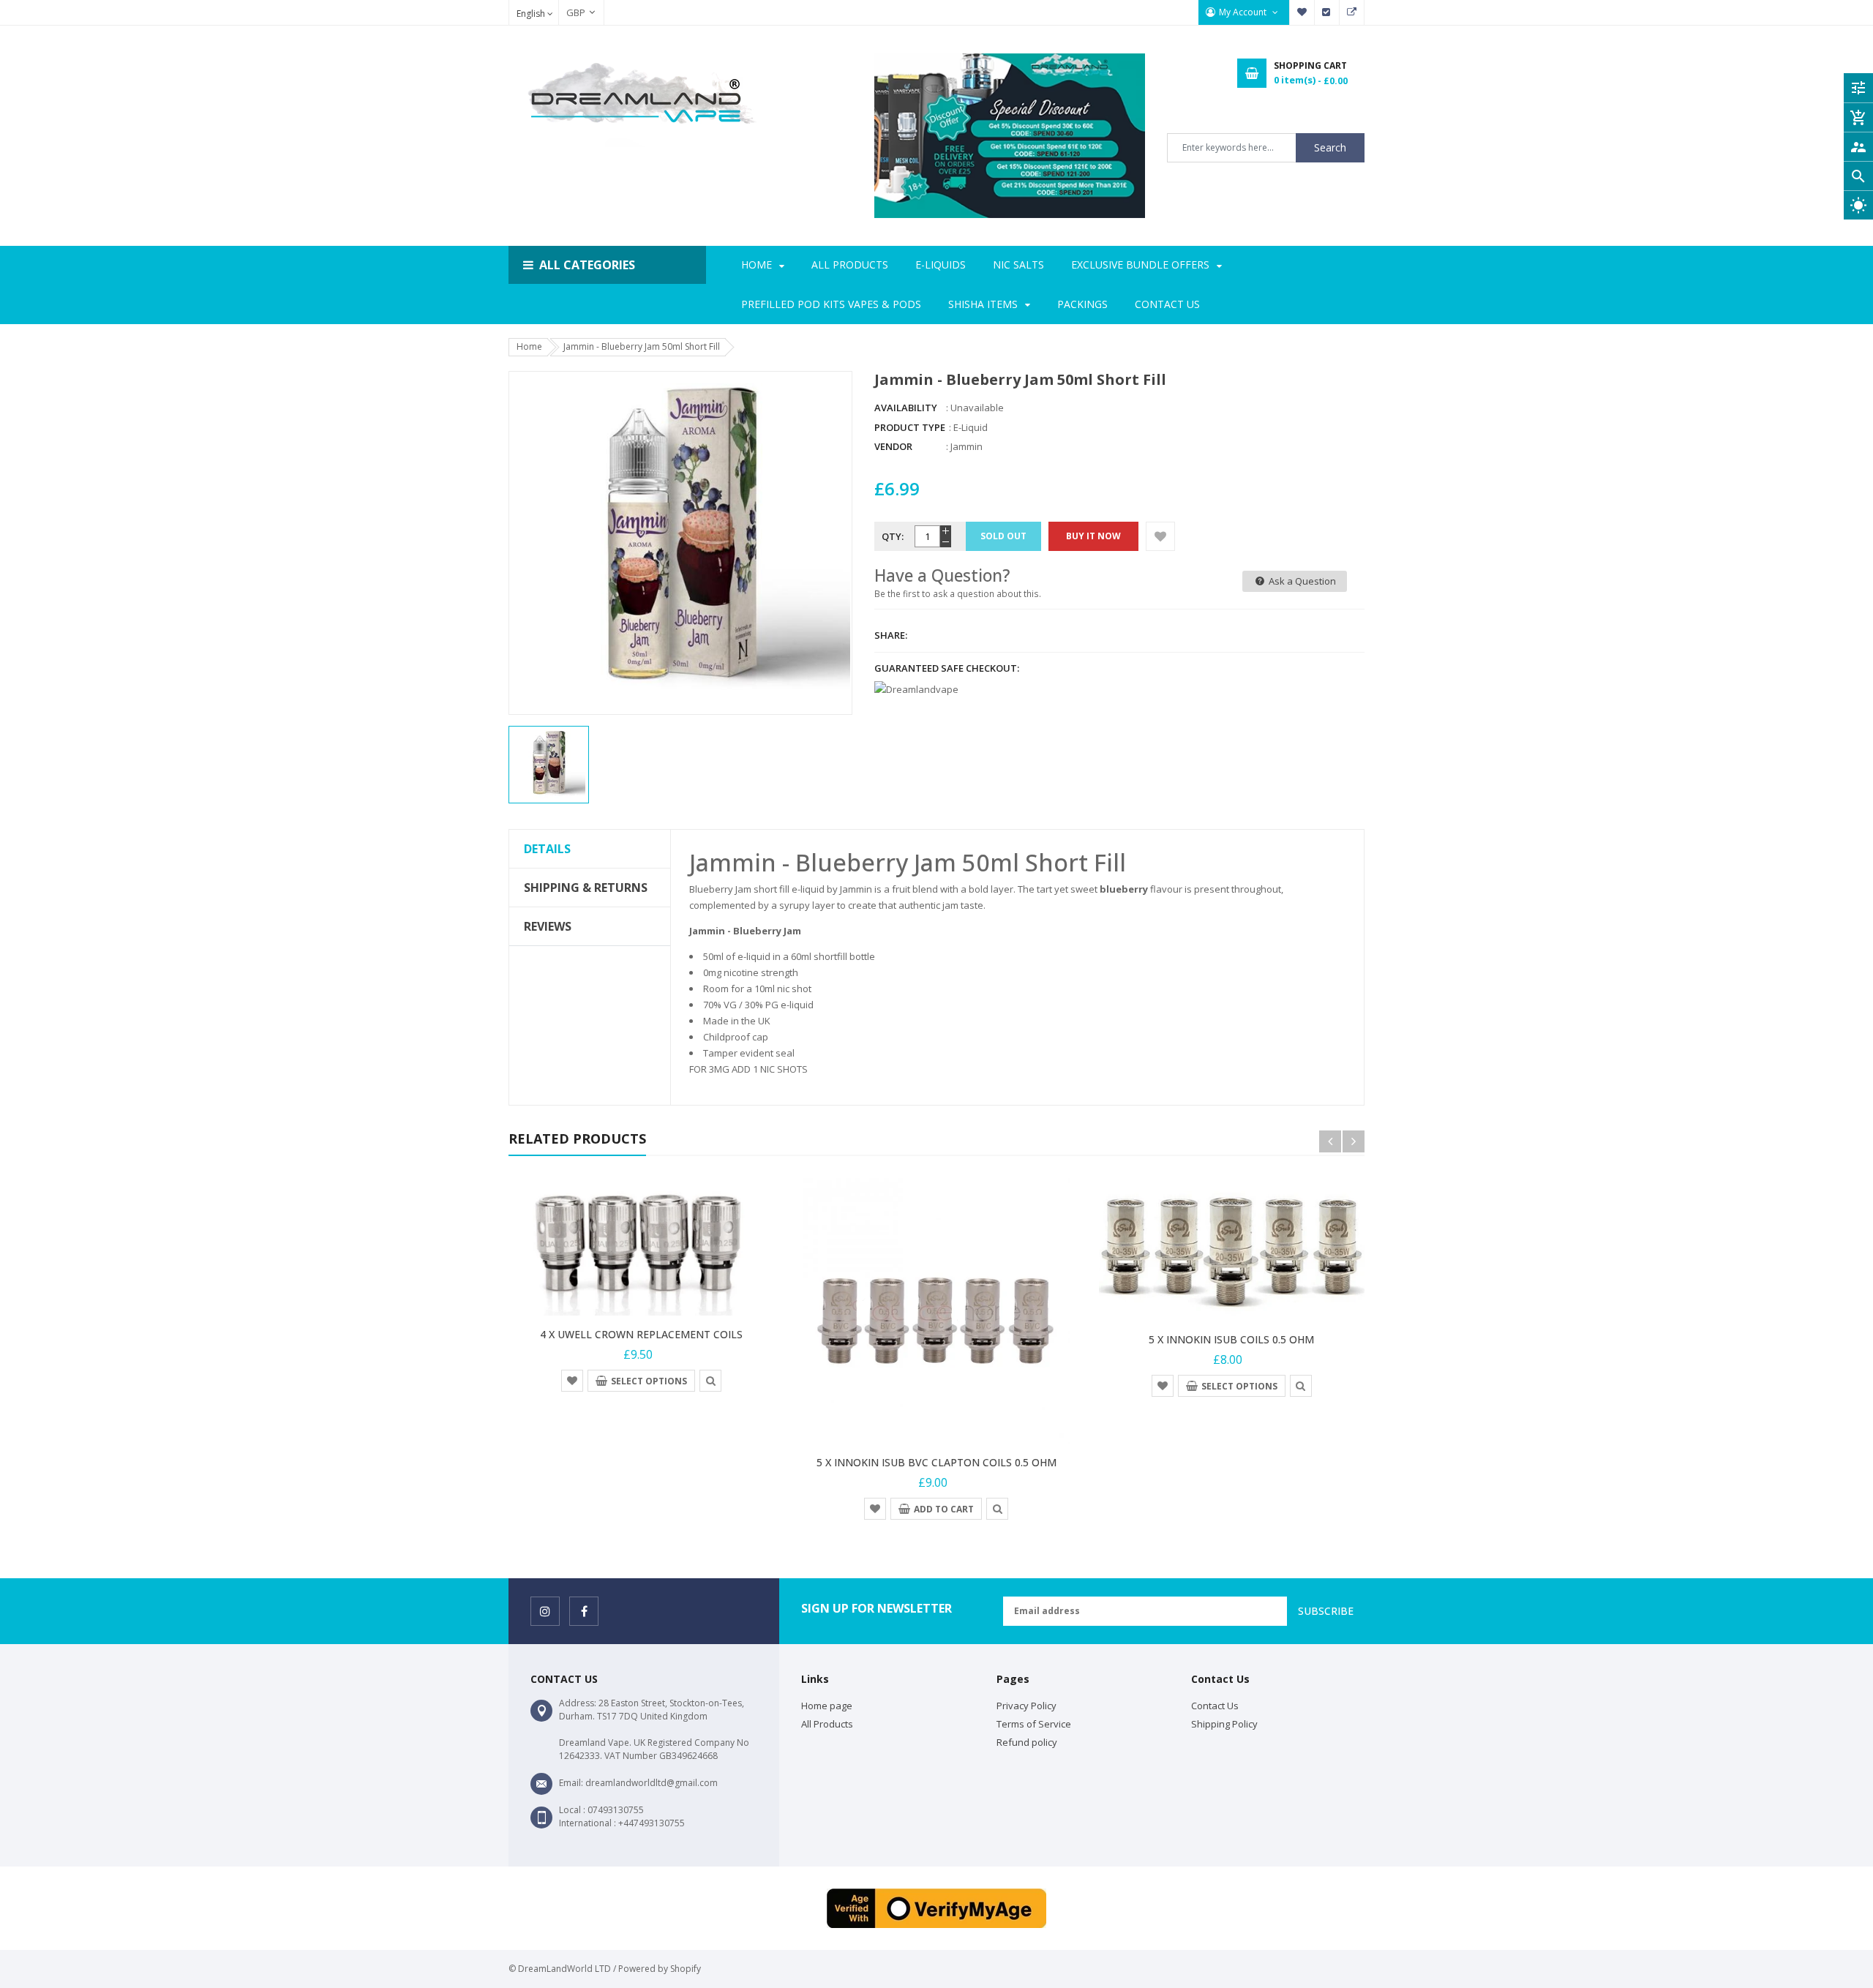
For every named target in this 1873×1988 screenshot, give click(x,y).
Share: (891, 635)
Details (547, 849)
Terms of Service (1034, 1724)
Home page (827, 1706)
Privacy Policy (1026, 1706)
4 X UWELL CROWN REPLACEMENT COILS (641, 1334)
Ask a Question (1301, 581)
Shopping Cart (1352, 12)
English (532, 14)
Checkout (1327, 12)
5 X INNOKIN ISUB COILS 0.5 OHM (1231, 1339)
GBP (568, 12)
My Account (1244, 12)
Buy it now (1093, 536)
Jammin (966, 446)
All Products (827, 1724)
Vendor (893, 446)
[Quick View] (710, 1380)
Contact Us (1215, 1706)
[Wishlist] (1160, 536)
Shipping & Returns (586, 888)
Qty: (893, 536)
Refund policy (1027, 1742)
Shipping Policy (1224, 1724)
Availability (906, 408)
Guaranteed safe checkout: (947, 668)
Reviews (548, 926)
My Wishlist (1302, 12)
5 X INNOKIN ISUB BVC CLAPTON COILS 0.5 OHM (936, 1462)
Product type (910, 427)
